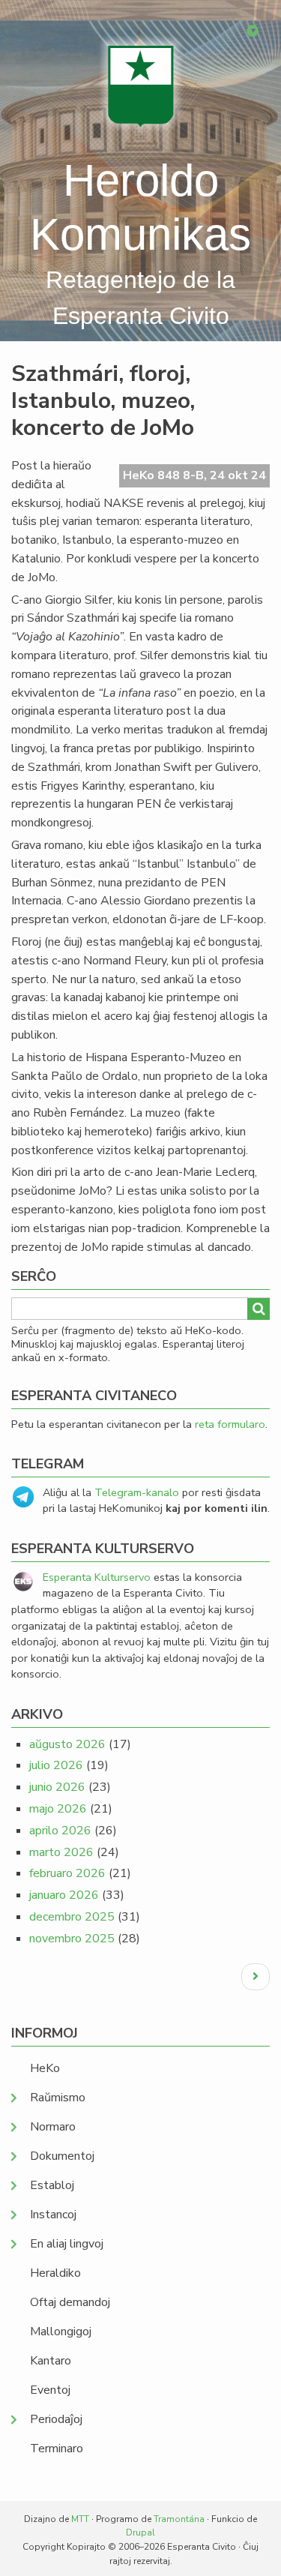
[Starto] (141, 86)
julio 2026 (56, 1765)
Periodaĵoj (56, 2419)
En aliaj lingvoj (67, 2244)
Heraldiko (55, 2273)
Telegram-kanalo (137, 1492)
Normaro (53, 2127)
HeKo (45, 2068)
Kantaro (51, 2361)
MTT (80, 2519)
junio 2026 (57, 1787)
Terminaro (57, 2449)
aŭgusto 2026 (67, 1744)
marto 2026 (61, 1852)
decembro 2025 (72, 1917)
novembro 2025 (72, 1939)
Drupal (140, 2533)
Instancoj (53, 2215)
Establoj (52, 2185)
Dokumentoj (62, 2156)
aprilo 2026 (60, 1831)
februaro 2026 (67, 1873)
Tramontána (179, 2519)
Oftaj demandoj (70, 2302)
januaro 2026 (64, 1895)
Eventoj (50, 2390)
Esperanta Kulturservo (97, 1577)
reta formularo (230, 1424)
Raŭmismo (58, 2098)
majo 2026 (58, 1809)
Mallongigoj (61, 2332)
